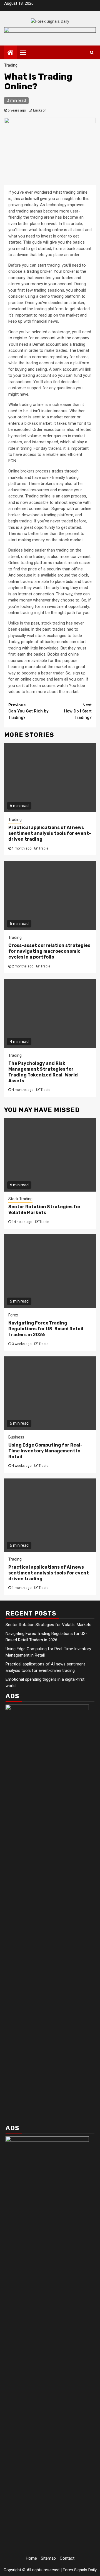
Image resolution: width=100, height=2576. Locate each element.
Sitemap (48, 2558)
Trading (11, 65)
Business (16, 1437)
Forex (13, 1315)
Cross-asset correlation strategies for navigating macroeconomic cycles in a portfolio (49, 951)
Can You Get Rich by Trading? (28, 711)
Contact (67, 2558)
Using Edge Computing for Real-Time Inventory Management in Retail (45, 1451)
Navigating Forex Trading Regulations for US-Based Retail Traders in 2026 (46, 1329)
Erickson (40, 110)
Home (31, 2558)
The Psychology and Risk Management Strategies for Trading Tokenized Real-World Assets (43, 1072)
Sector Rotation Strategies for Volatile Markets (45, 1210)
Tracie (43, 848)
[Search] (92, 52)
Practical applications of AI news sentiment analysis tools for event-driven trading (50, 833)
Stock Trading (20, 1199)
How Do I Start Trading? (78, 711)
